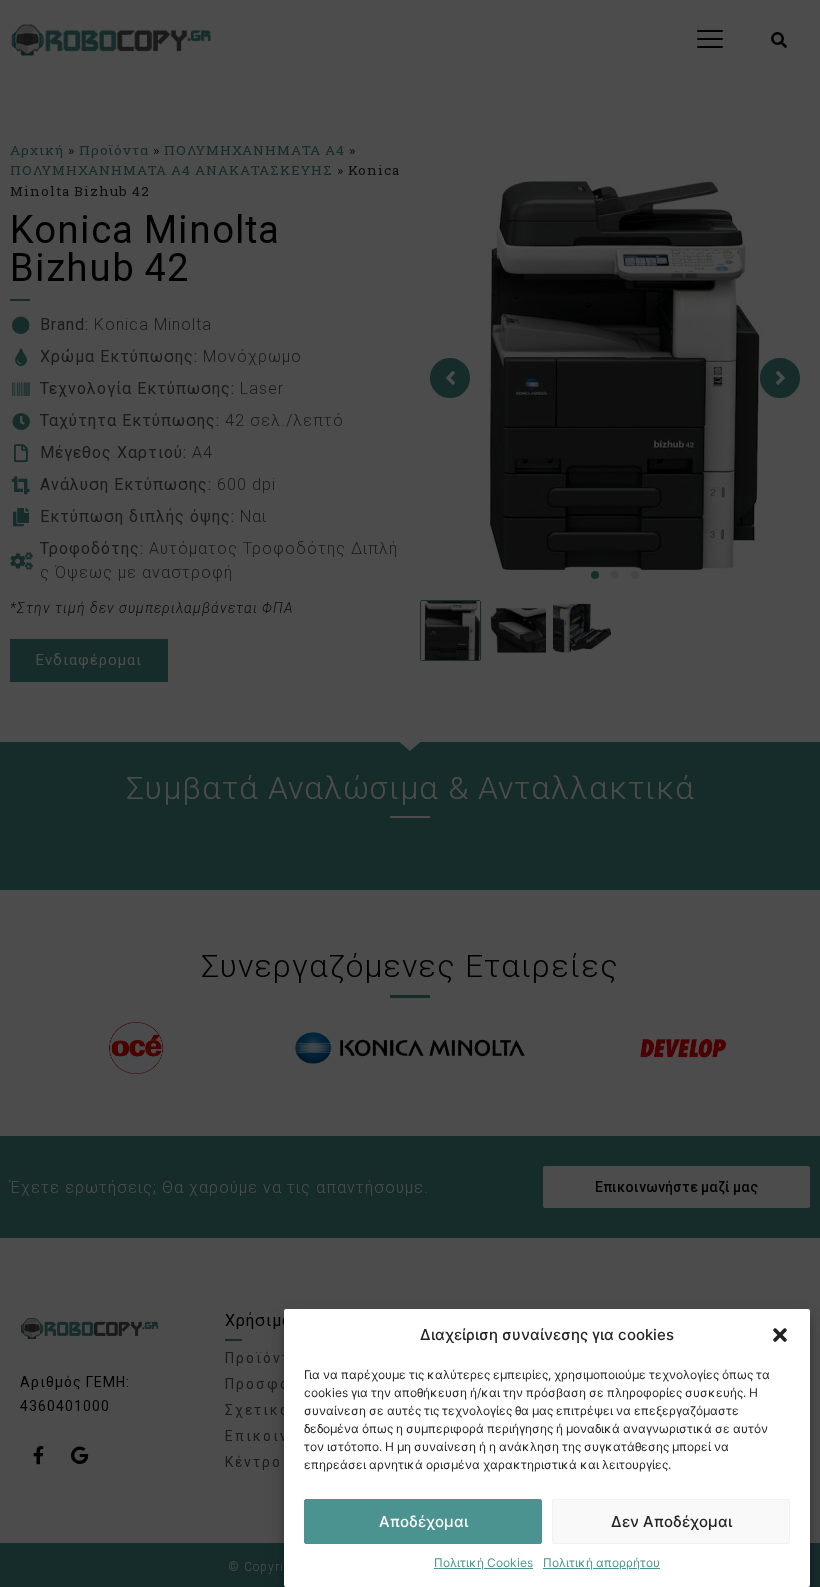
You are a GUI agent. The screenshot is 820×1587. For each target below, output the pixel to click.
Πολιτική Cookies (483, 1562)
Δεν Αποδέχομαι (671, 1521)
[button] (780, 1335)
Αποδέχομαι (423, 1521)
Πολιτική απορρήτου (601, 1562)
